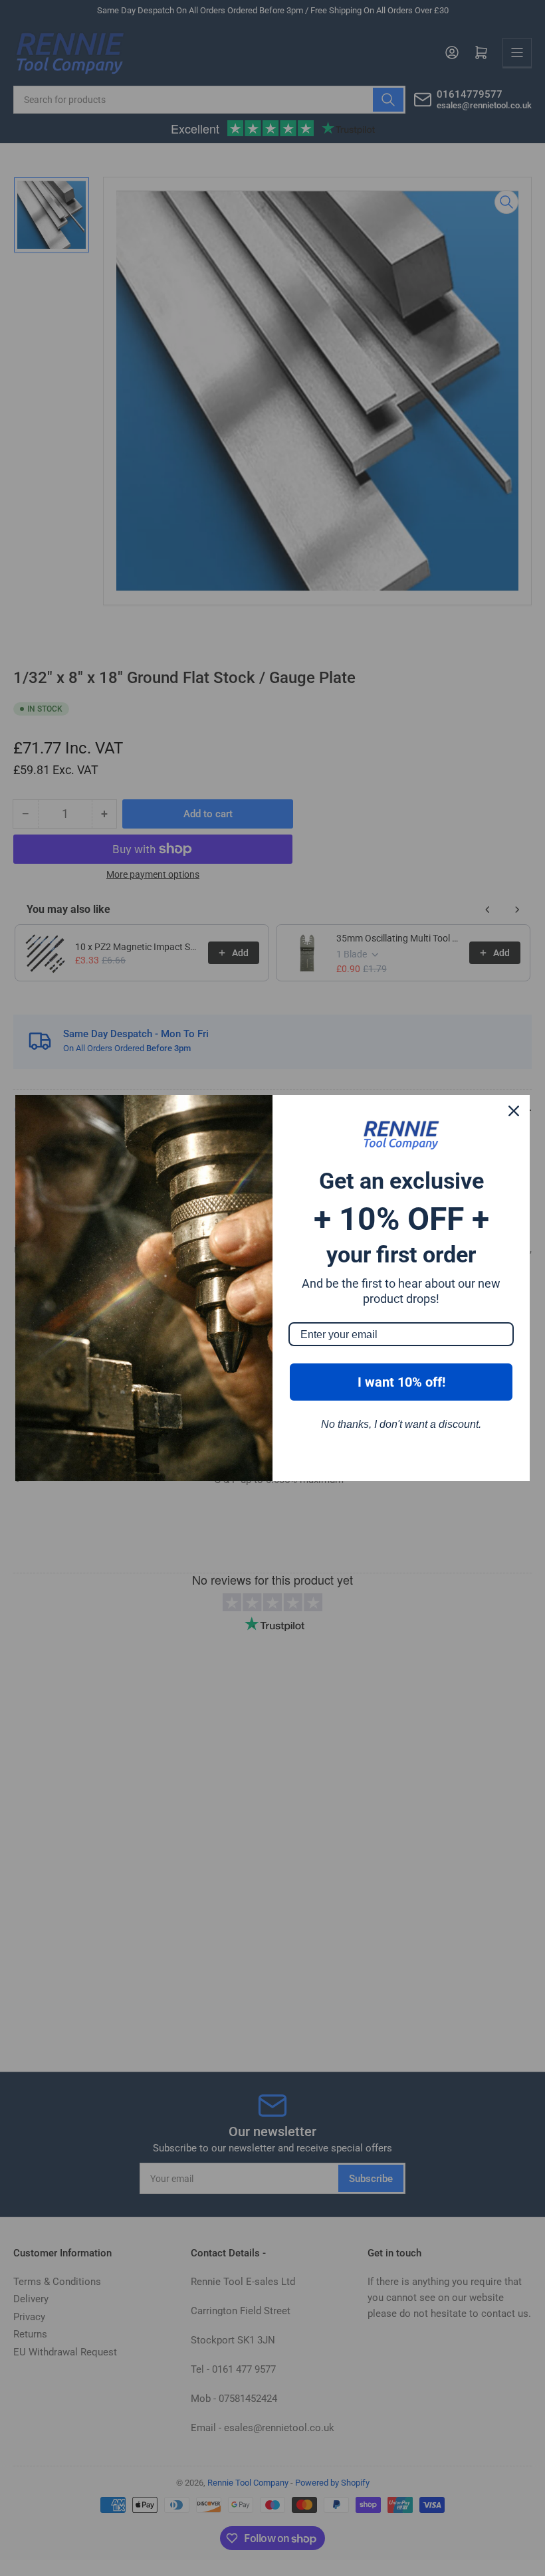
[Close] (514, 1111)
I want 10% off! (401, 1382)
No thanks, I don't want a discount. (401, 1424)
